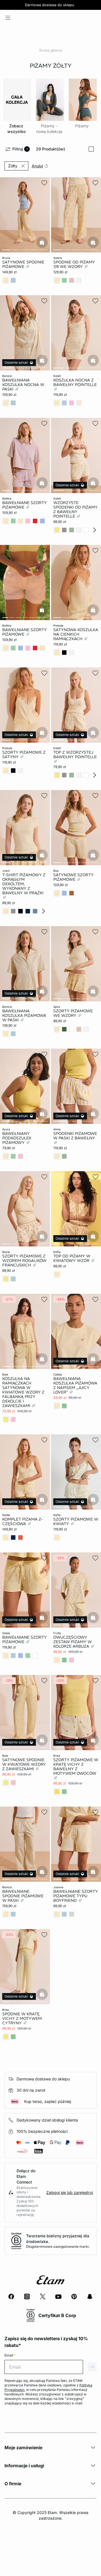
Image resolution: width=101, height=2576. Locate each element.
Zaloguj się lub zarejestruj (70, 2192)
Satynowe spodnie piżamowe (23, 264)
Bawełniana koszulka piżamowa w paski (24, 1015)
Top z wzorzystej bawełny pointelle (75, 755)
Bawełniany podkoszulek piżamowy (17, 1138)
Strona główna (50, 50)
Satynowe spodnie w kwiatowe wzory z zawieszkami (24, 1764)
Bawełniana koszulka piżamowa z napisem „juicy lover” (75, 1385)
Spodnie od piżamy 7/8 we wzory (74, 264)
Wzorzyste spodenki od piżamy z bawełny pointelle (75, 509)
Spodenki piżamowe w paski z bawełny (75, 1136)
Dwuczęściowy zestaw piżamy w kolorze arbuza (73, 1642)
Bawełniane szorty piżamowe (25, 505)
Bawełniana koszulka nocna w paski (23, 385)
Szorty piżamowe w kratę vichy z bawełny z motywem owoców (76, 1767)
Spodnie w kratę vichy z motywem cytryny (22, 2018)
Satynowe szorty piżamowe (74, 877)
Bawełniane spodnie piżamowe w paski (23, 1896)
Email (10, 2355)
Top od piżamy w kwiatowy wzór (72, 1258)
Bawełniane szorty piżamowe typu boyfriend (76, 1896)
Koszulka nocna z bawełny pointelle (75, 382)
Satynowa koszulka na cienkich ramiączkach (76, 634)
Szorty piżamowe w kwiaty (76, 1521)
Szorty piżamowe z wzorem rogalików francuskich (24, 1261)
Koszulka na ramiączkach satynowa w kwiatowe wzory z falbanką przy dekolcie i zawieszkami (23, 1392)
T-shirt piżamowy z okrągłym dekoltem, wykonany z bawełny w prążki (24, 884)
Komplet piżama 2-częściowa (23, 1521)
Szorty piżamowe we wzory (73, 1013)
